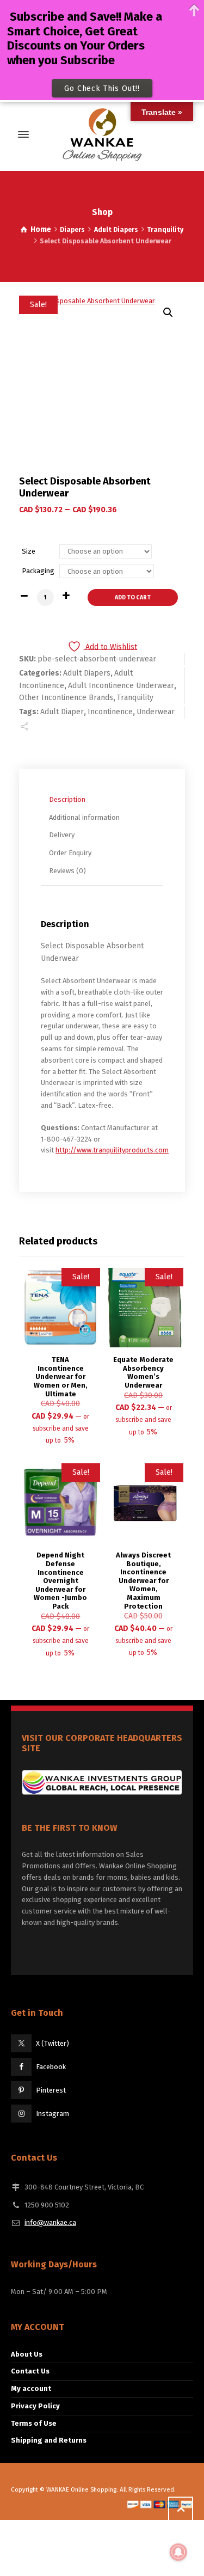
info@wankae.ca (50, 2222)
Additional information (84, 817)
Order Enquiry (70, 853)
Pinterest (51, 2090)
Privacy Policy (35, 2406)
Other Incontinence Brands (66, 698)
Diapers (72, 230)
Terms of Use (34, 2423)
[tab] (105, 800)
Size (29, 551)
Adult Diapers (116, 230)
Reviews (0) (67, 871)
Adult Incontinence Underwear (121, 686)
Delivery (62, 835)
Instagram (52, 2114)
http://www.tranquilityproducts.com (112, 1150)
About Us (27, 2354)
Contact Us (30, 2371)
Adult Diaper (62, 712)
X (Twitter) (52, 2043)
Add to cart (133, 597)
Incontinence (110, 712)
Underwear (156, 712)
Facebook (51, 2067)
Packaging (38, 571)
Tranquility (165, 230)
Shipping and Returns (49, 2440)
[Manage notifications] (178, 2552)
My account (31, 2388)
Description (67, 799)
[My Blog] (102, 134)
